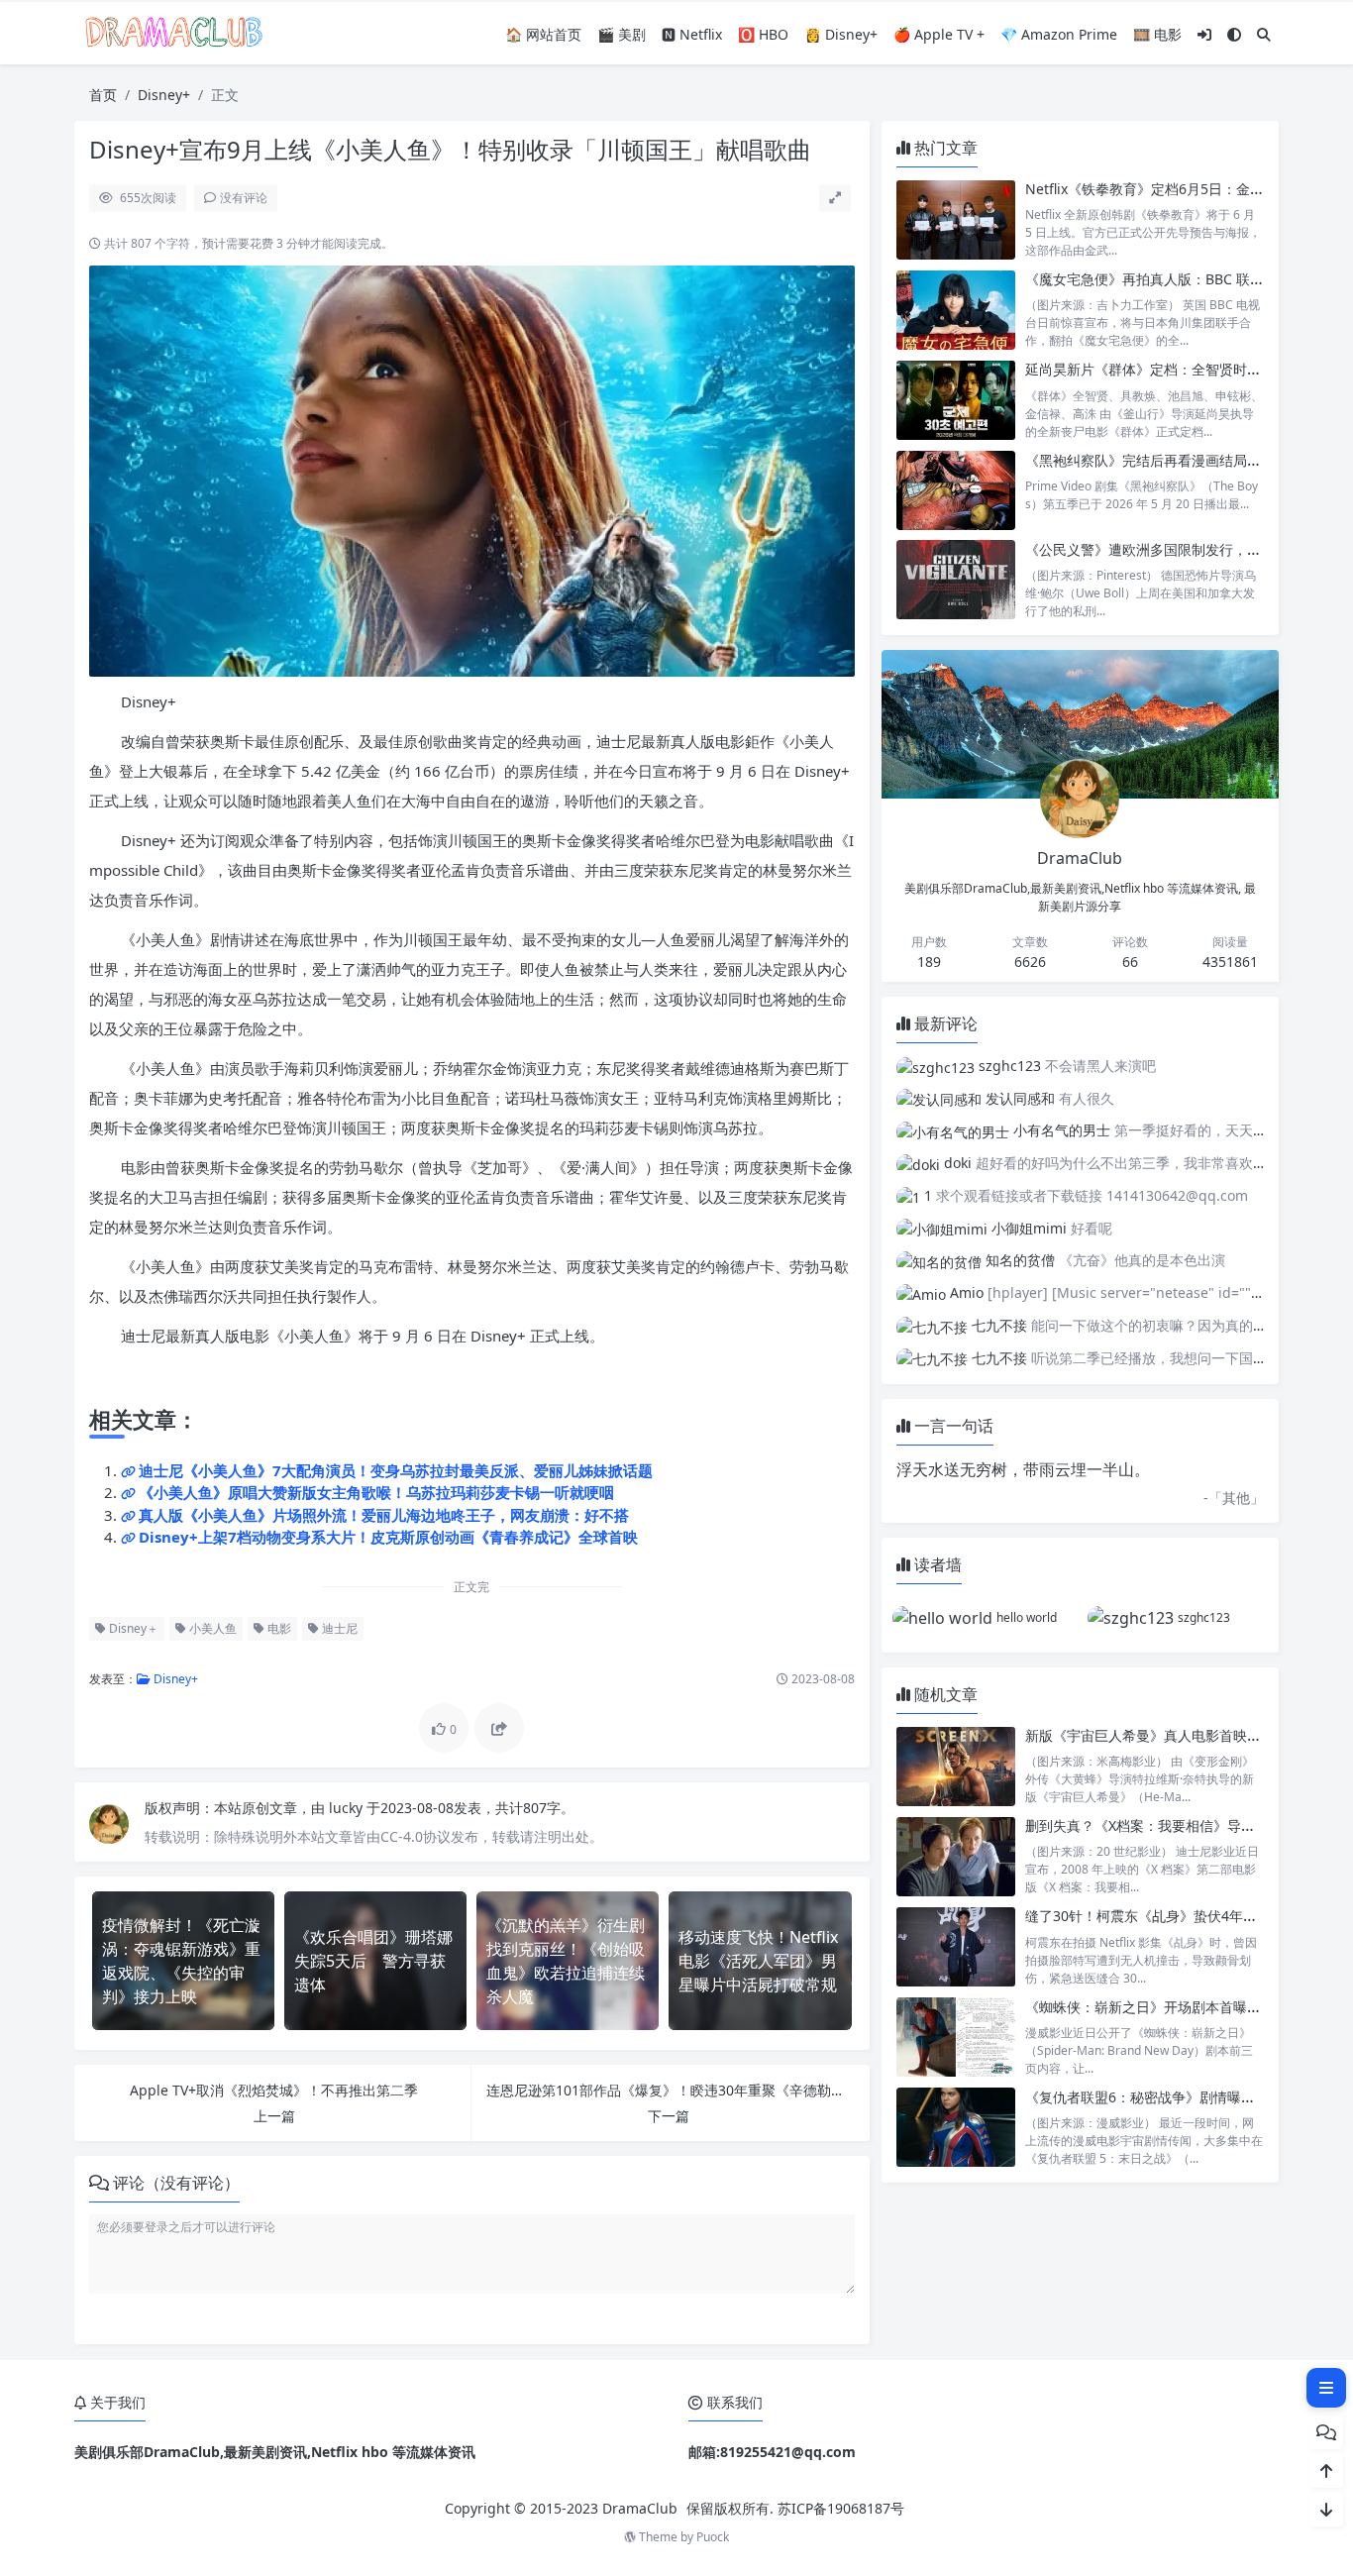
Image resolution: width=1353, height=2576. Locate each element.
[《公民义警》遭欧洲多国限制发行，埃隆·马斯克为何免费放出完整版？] (956, 580)
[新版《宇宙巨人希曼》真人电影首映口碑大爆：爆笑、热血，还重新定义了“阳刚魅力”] (956, 1766)
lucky (348, 1808)
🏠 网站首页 (543, 34)
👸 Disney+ (841, 34)
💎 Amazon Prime (1059, 34)
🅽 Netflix (692, 34)
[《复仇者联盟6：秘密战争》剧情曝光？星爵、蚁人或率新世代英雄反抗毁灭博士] (956, 2128)
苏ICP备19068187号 (841, 2508)
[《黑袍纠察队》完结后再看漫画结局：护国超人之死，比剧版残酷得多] (956, 490)
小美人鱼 (211, 1628)
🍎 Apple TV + (939, 34)
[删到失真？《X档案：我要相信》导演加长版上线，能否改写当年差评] (956, 1856)
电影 (278, 1628)
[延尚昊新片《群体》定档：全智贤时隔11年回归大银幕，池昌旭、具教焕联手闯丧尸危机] (956, 400)
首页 (103, 95)
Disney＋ (132, 1628)
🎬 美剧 (622, 34)
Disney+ (164, 95)
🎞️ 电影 (1157, 34)
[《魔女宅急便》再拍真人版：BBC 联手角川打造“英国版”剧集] (956, 310)
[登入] (1204, 34)
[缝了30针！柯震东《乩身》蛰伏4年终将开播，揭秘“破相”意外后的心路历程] (956, 1946)
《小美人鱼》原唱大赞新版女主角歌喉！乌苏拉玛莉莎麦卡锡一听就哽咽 (376, 1492)
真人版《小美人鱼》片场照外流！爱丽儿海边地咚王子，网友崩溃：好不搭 (384, 1515)
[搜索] (1264, 34)
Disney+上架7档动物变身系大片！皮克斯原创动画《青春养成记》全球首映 (388, 1537)
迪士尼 (338, 1628)
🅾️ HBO (763, 34)
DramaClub (640, 2508)
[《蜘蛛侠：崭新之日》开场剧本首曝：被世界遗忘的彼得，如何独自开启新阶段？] (956, 2038)
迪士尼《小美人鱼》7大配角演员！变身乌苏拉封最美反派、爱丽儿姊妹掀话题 (396, 1470)
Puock (713, 2537)
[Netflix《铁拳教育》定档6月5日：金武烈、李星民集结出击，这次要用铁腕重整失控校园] (956, 219)
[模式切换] (1234, 34)
